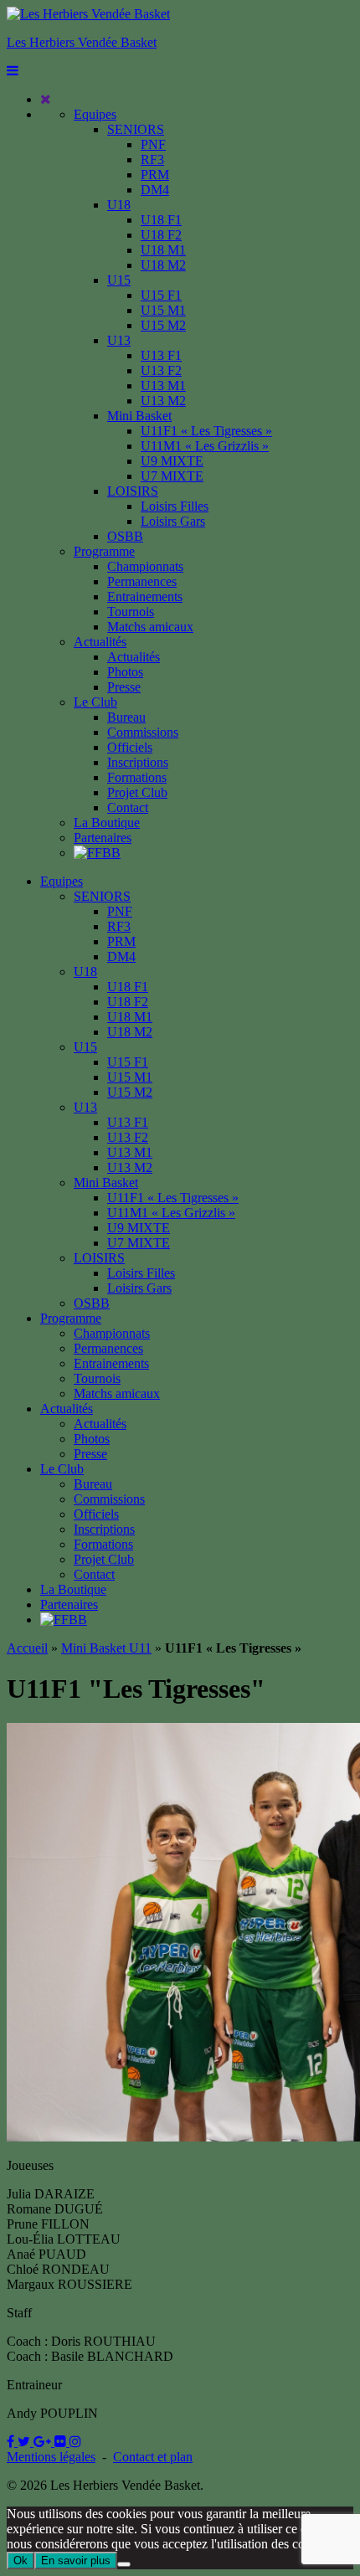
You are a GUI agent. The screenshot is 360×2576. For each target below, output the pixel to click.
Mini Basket (139, 416)
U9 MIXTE (172, 461)
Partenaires (103, 838)
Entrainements (145, 596)
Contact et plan (153, 2457)
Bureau (126, 717)
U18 (119, 205)
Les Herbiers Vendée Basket (82, 42)
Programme (104, 551)
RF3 (152, 159)
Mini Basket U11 (106, 1648)
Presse (124, 687)
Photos (125, 672)
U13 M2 (163, 401)
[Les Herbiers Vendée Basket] (88, 14)
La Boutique (107, 823)
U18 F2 (161, 235)
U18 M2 (163, 265)
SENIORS (136, 129)
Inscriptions (138, 762)
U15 (119, 280)
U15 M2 (163, 325)
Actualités (100, 642)
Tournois (131, 612)
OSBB (125, 536)
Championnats (145, 566)
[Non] (124, 2564)
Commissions (143, 732)
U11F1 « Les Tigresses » (206, 431)
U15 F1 (161, 295)
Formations (137, 777)
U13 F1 (161, 355)
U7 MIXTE (172, 476)
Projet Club (137, 792)
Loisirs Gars (173, 521)
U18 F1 (161, 220)
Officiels (130, 747)
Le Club (95, 702)
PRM (155, 175)
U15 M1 (163, 310)
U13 (119, 340)
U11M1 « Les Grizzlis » (205, 446)
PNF (153, 144)
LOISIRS (133, 491)
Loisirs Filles (175, 506)
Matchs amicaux (150, 627)
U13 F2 (161, 370)
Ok (21, 2561)
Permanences (142, 581)
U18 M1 (163, 250)
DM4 (155, 190)
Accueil (27, 1648)
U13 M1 (163, 386)
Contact (128, 807)
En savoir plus (76, 2561)
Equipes (95, 114)
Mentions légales (51, 2457)
